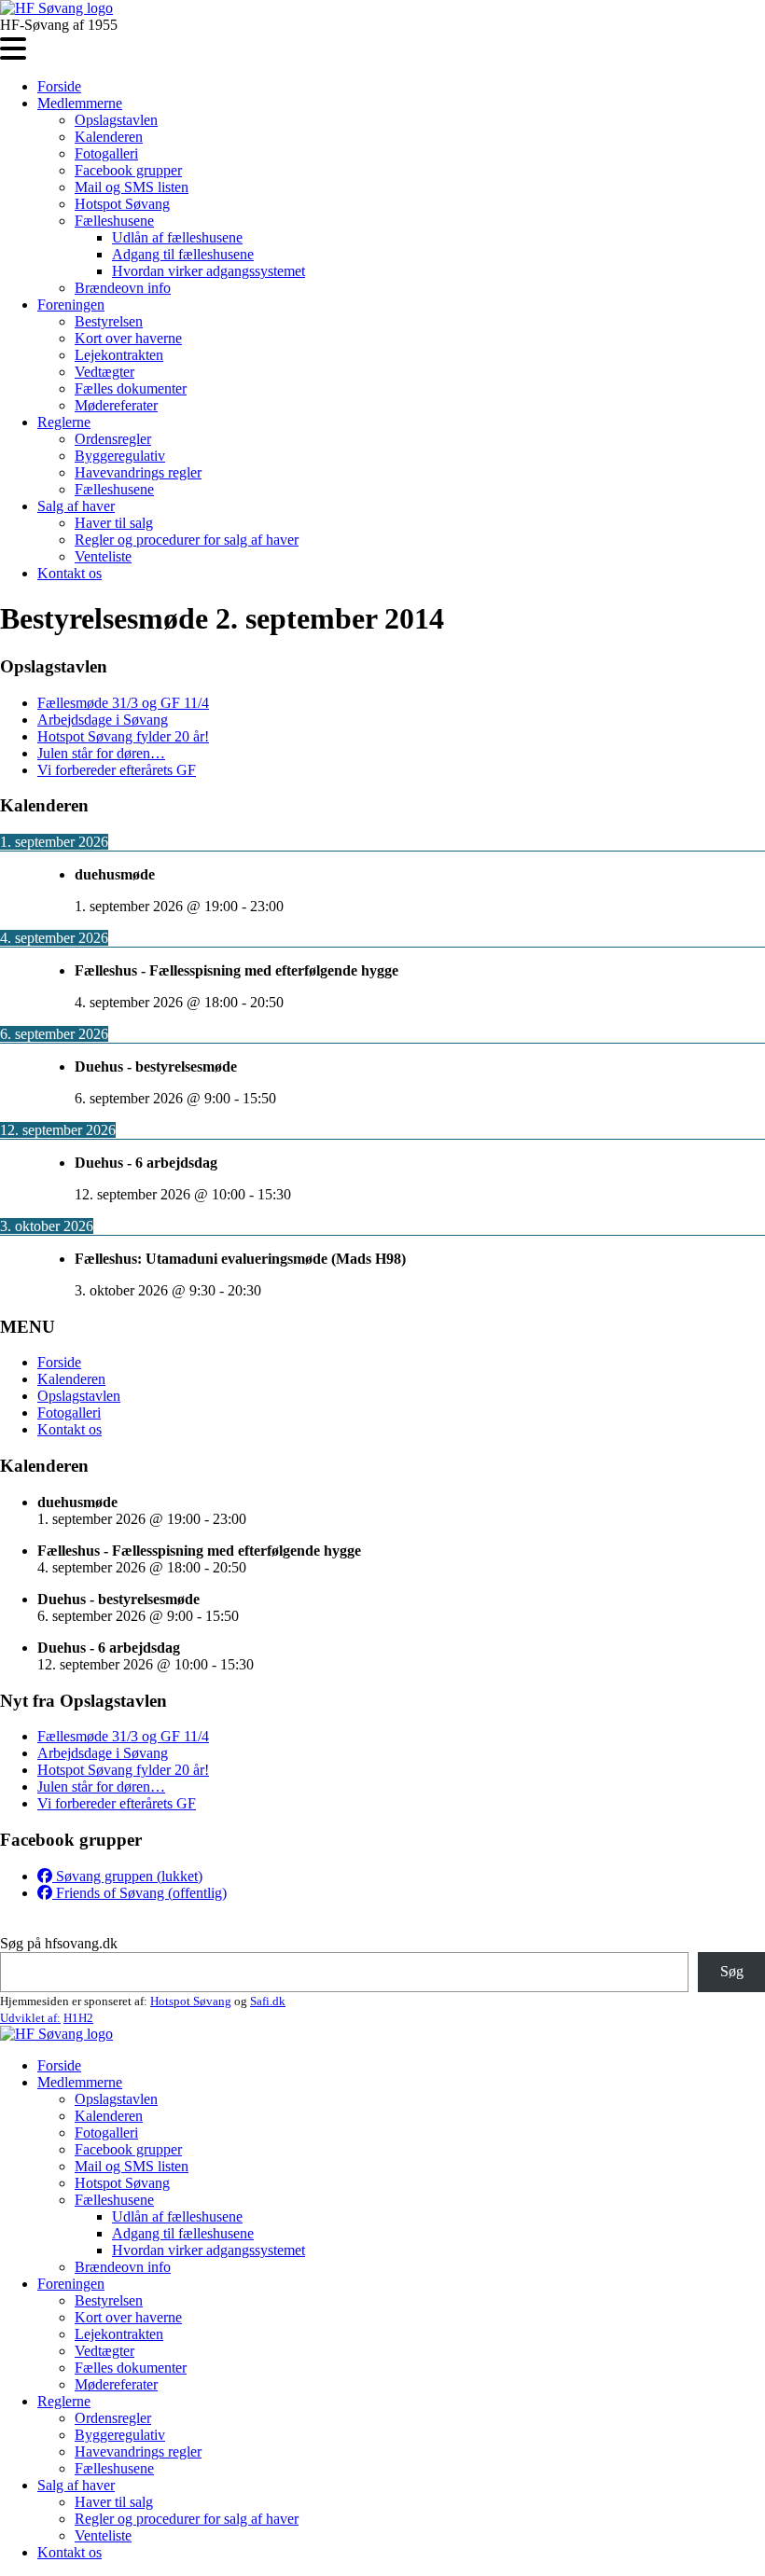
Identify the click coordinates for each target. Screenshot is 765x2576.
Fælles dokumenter (131, 388)
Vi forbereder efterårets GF (117, 770)
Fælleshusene (114, 221)
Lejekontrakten (119, 355)
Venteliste (103, 556)
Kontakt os (70, 573)
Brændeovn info (123, 288)
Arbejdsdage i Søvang (103, 720)
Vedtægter (104, 372)
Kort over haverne (128, 338)
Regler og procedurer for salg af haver (187, 540)
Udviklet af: (30, 2018)
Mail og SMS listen (132, 187)
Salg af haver (76, 506)
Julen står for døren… (101, 753)
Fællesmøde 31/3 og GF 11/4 (123, 703)
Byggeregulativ (120, 456)
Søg (732, 1971)
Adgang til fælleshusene (183, 254)
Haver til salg (114, 523)
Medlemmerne (80, 103)
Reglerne (64, 422)
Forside (59, 86)
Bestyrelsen (109, 321)
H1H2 (78, 2018)
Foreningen (71, 305)
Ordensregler (113, 439)
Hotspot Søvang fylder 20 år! (123, 736)
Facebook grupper (128, 170)
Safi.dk (268, 2001)
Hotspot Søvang (122, 204)
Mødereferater (116, 405)
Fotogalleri (106, 153)
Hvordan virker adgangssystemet (209, 271)
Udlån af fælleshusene (177, 237)
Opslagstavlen (116, 120)
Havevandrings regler (138, 472)
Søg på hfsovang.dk (59, 1943)
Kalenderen (109, 137)
